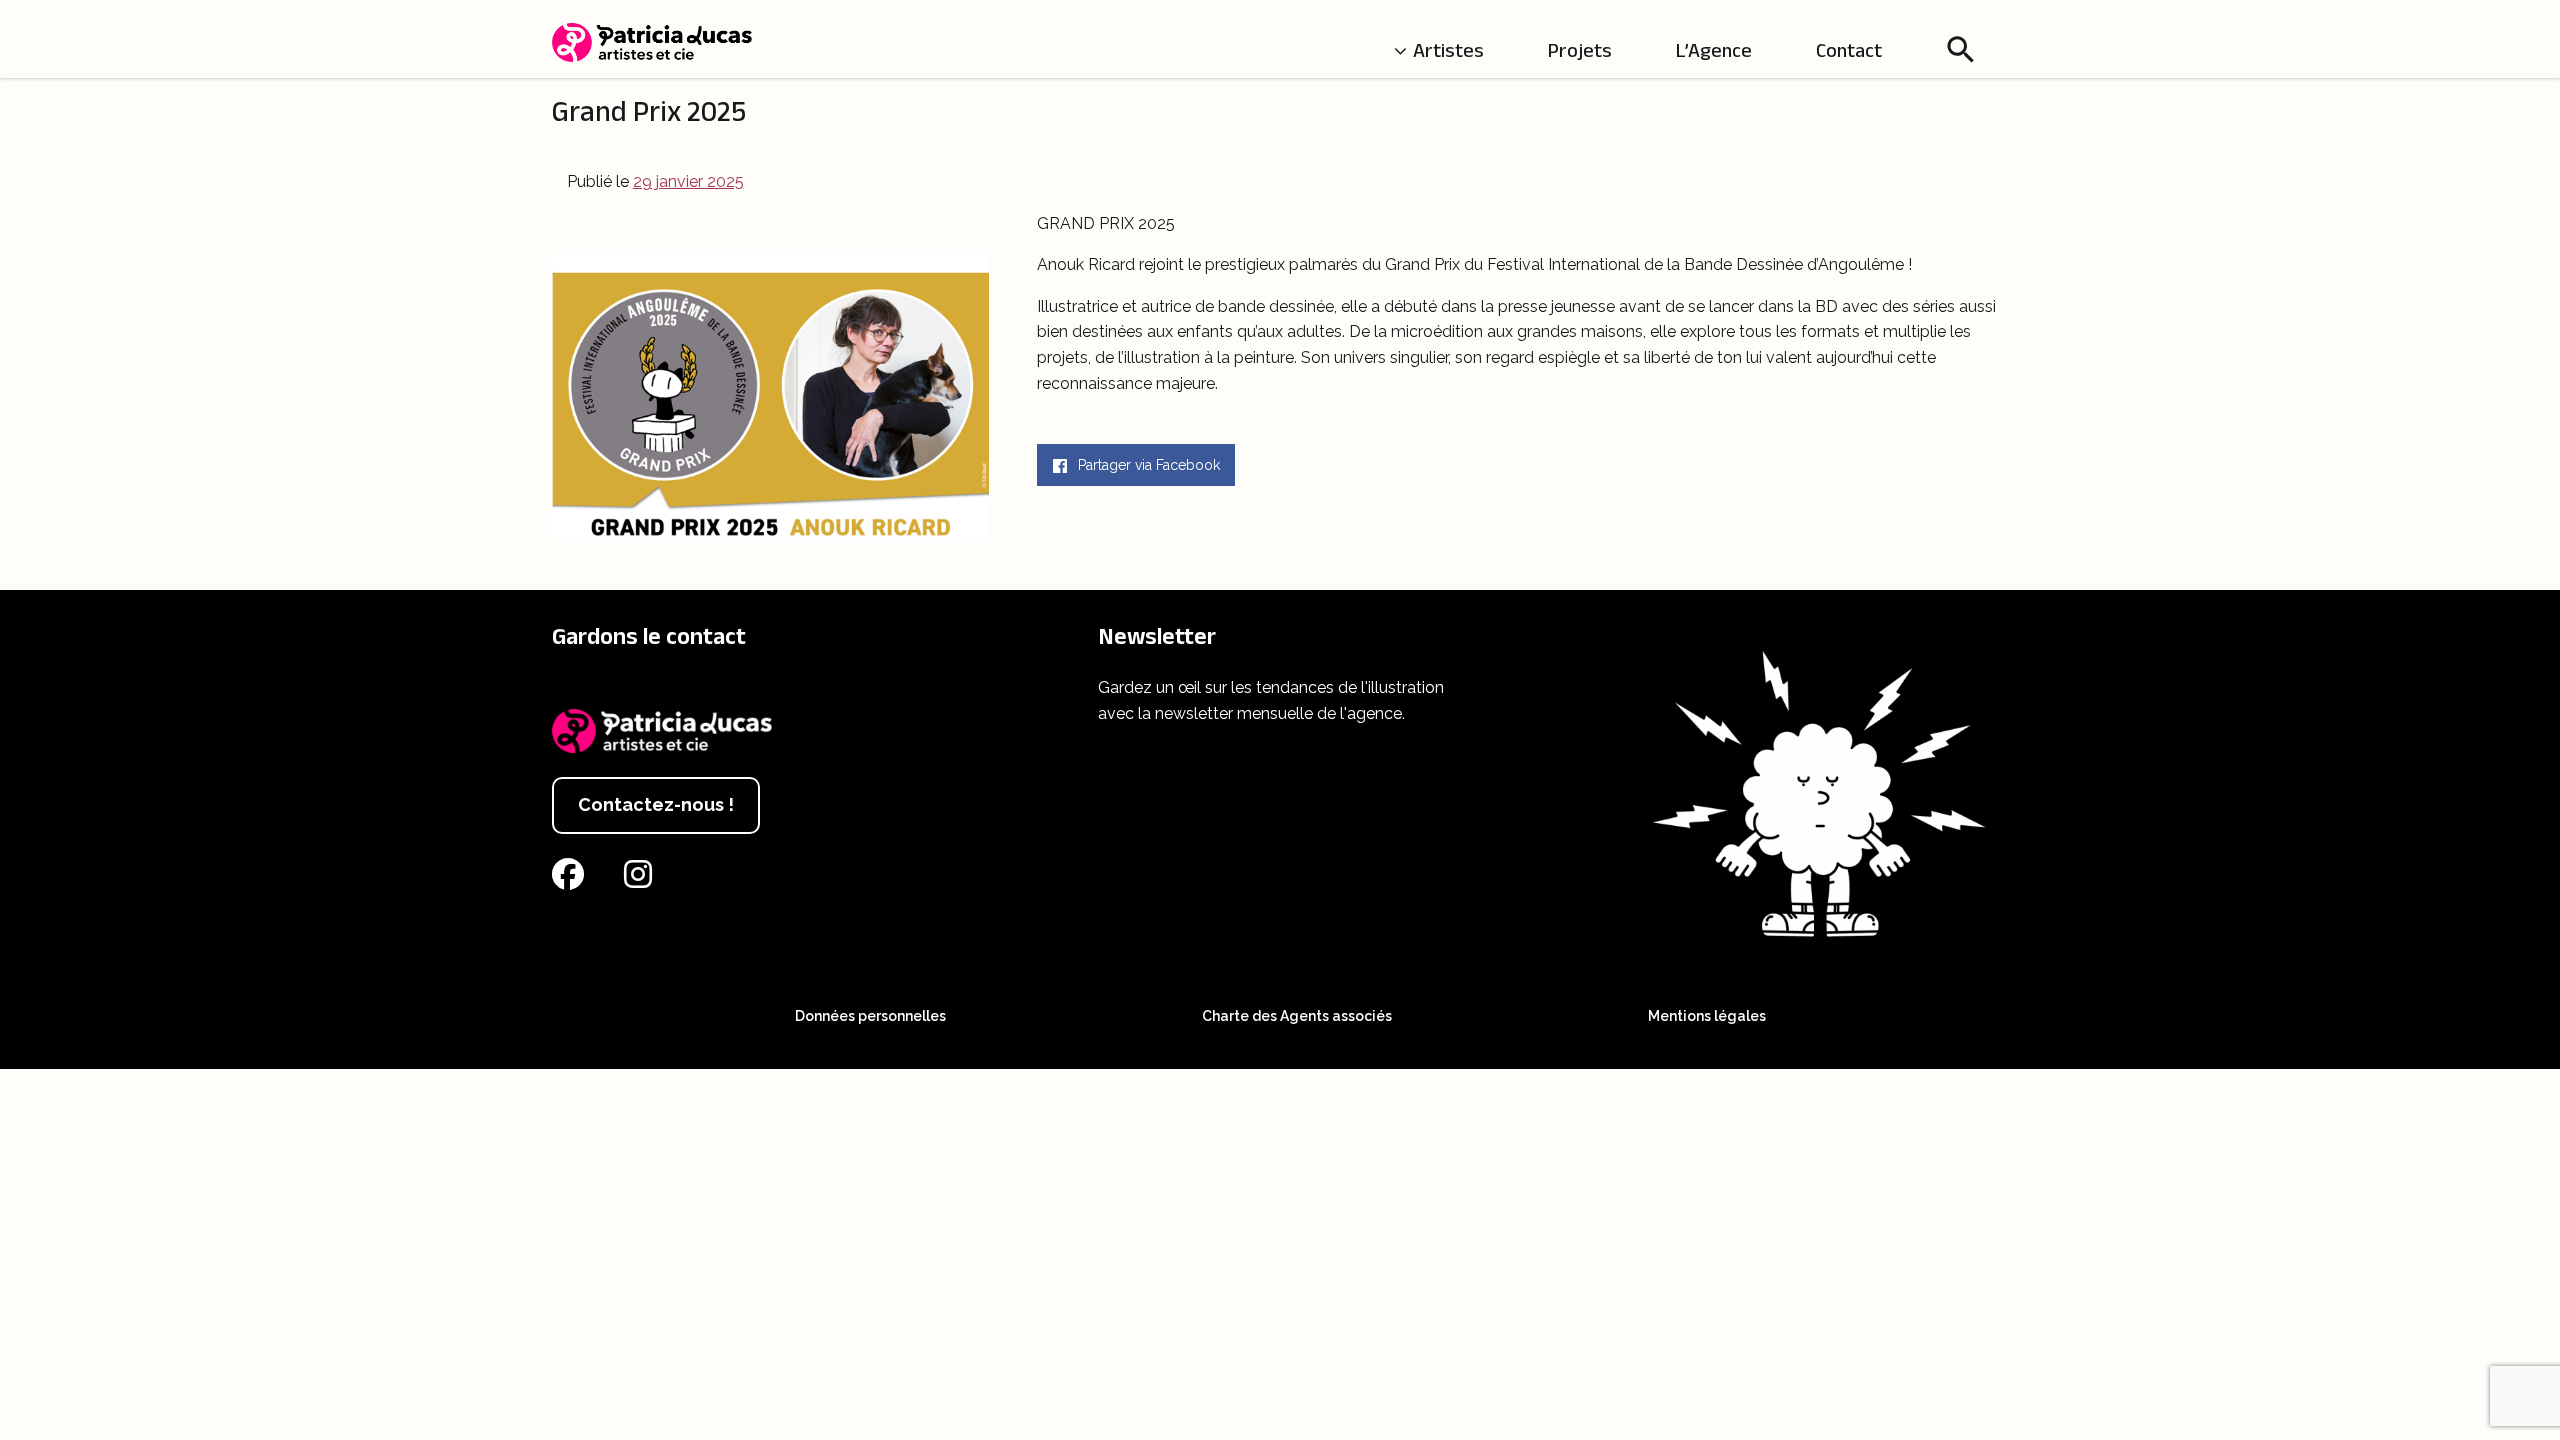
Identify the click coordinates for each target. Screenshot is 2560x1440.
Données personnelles (870, 1016)
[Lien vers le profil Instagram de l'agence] (642, 880)
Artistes (1448, 50)
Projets (1580, 50)
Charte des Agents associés (1297, 1016)
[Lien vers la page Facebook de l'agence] (572, 880)
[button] (1961, 49)
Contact (1849, 50)
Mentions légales (1707, 1016)
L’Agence (1714, 50)
